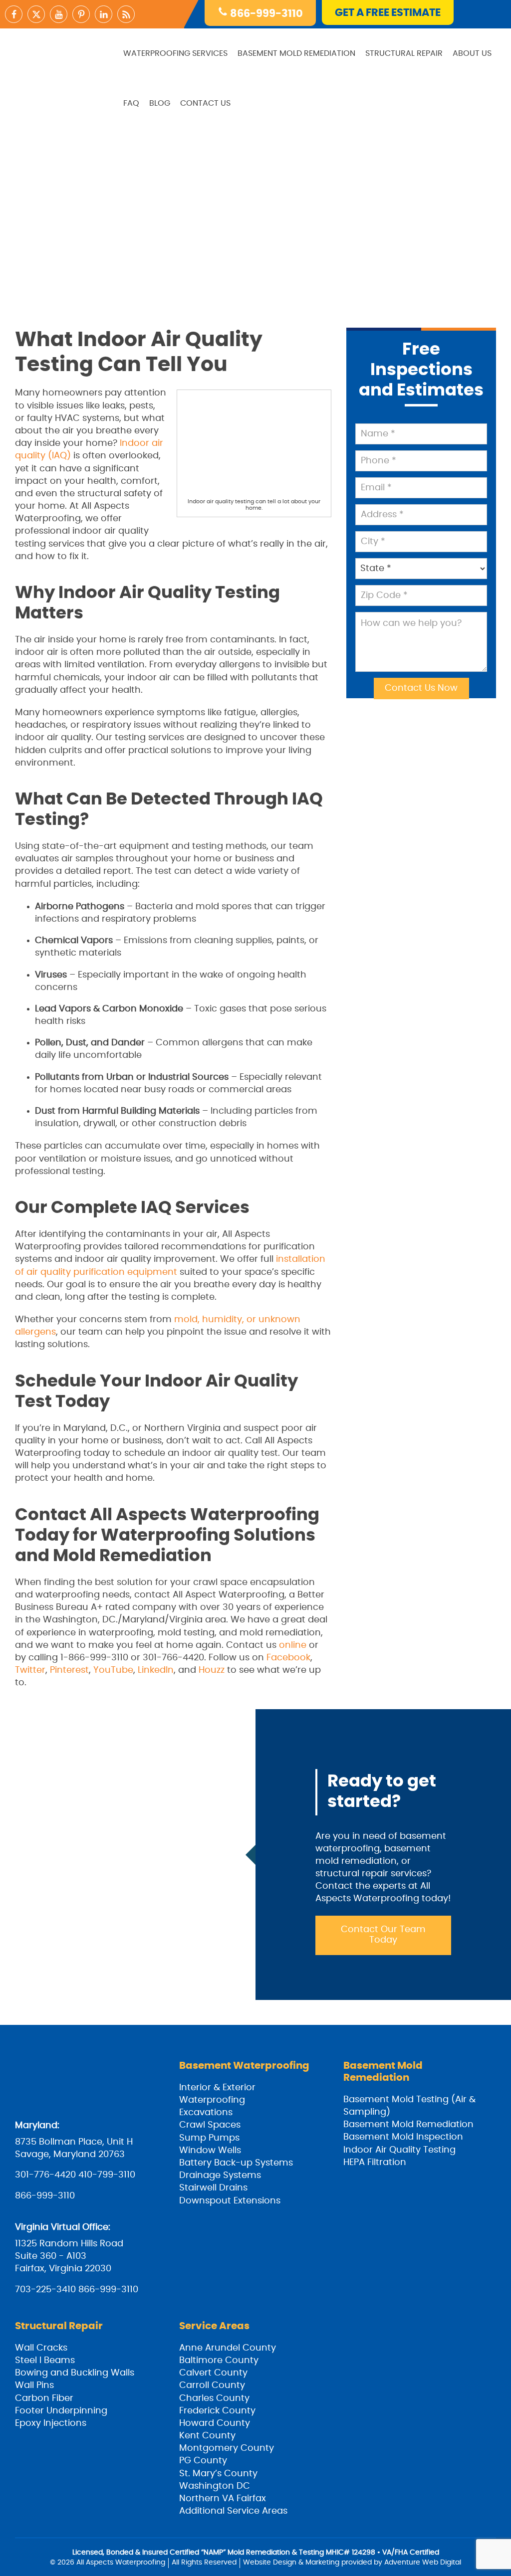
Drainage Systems (220, 2176)
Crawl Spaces (210, 2125)
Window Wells (210, 2151)
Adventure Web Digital (423, 2563)
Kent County (207, 2436)
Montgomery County (227, 2448)
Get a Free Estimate (388, 13)
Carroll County (212, 2385)
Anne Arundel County (228, 2348)
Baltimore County (219, 2361)
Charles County (214, 2398)
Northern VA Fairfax (223, 2499)
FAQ (131, 103)
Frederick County (217, 2411)
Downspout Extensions (230, 2201)
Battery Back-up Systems (236, 2163)
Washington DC (215, 2486)
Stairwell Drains (213, 2188)
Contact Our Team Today (383, 1935)
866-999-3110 (265, 14)
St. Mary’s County (218, 2474)
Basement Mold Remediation (296, 53)
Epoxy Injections (51, 2423)
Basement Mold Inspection (403, 2137)
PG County (203, 2461)
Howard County (215, 2423)
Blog (160, 103)
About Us (472, 53)
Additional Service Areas (233, 2511)
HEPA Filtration (375, 2163)
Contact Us (205, 103)
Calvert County (213, 2373)
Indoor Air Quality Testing (399, 2150)
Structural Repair (404, 53)
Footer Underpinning (61, 2411)
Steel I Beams (45, 2361)
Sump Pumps (209, 2138)
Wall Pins (34, 2385)
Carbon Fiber (44, 2398)
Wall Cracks (41, 2348)
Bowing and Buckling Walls (75, 2373)
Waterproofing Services (175, 53)
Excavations (206, 2113)
